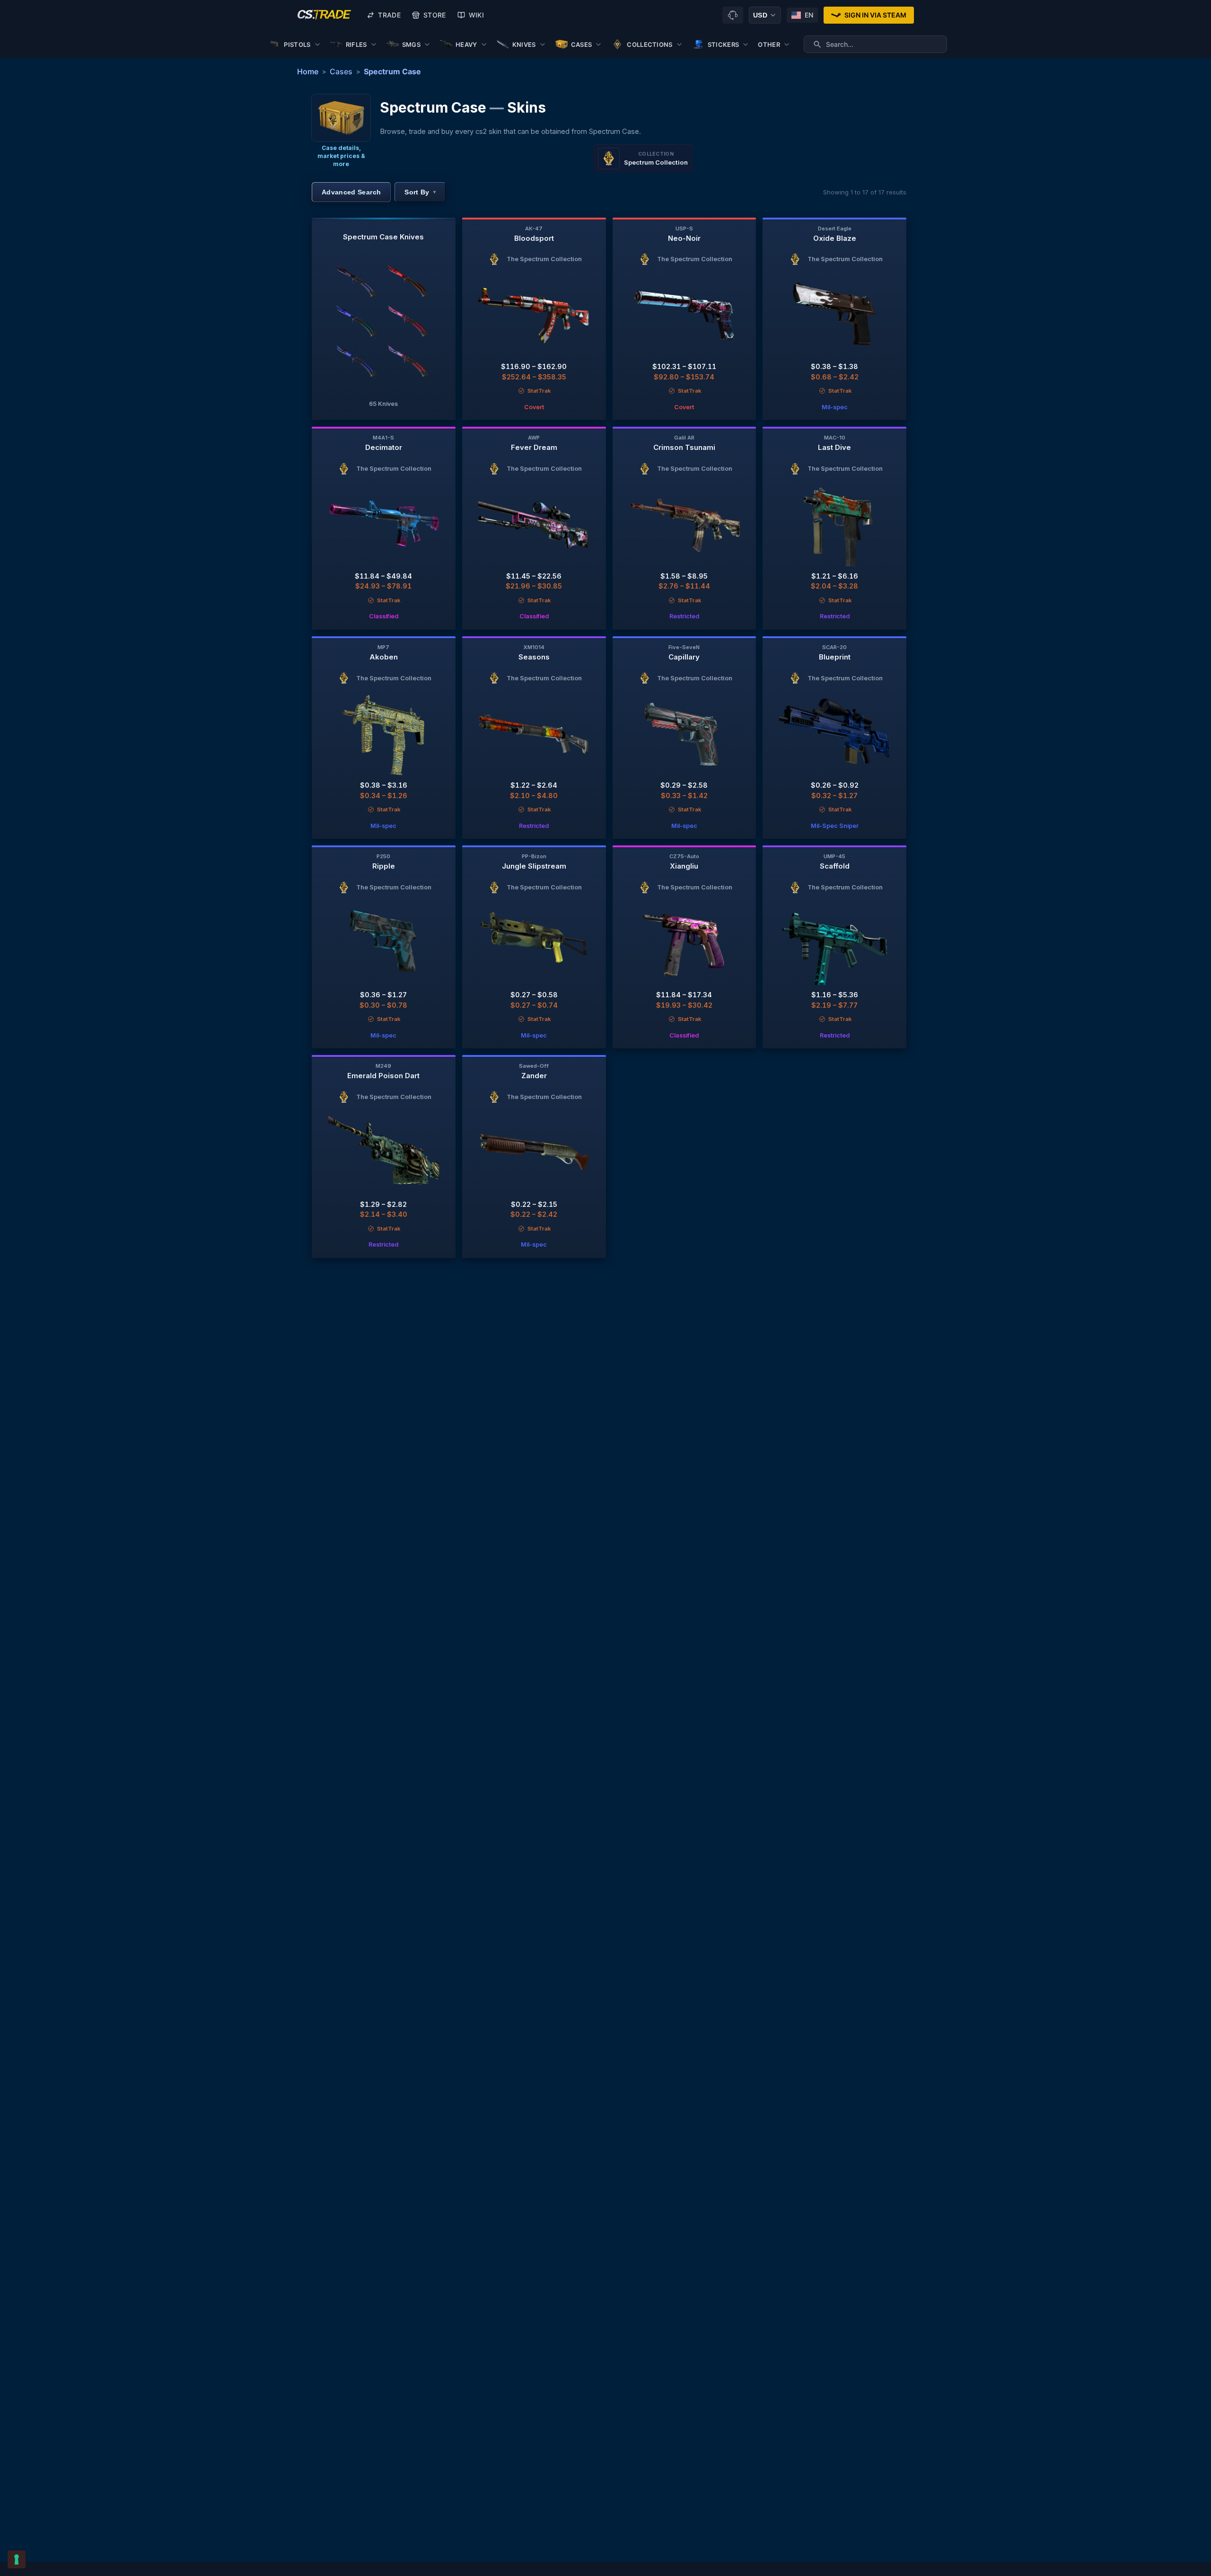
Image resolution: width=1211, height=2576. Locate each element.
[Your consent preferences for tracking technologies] (17, 2559)
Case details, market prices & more (341, 156)
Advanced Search (351, 192)
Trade (389, 15)
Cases (341, 71)
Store (435, 15)
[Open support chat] (733, 15)
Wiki (476, 15)
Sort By (420, 192)
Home (308, 71)
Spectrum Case (392, 71)
